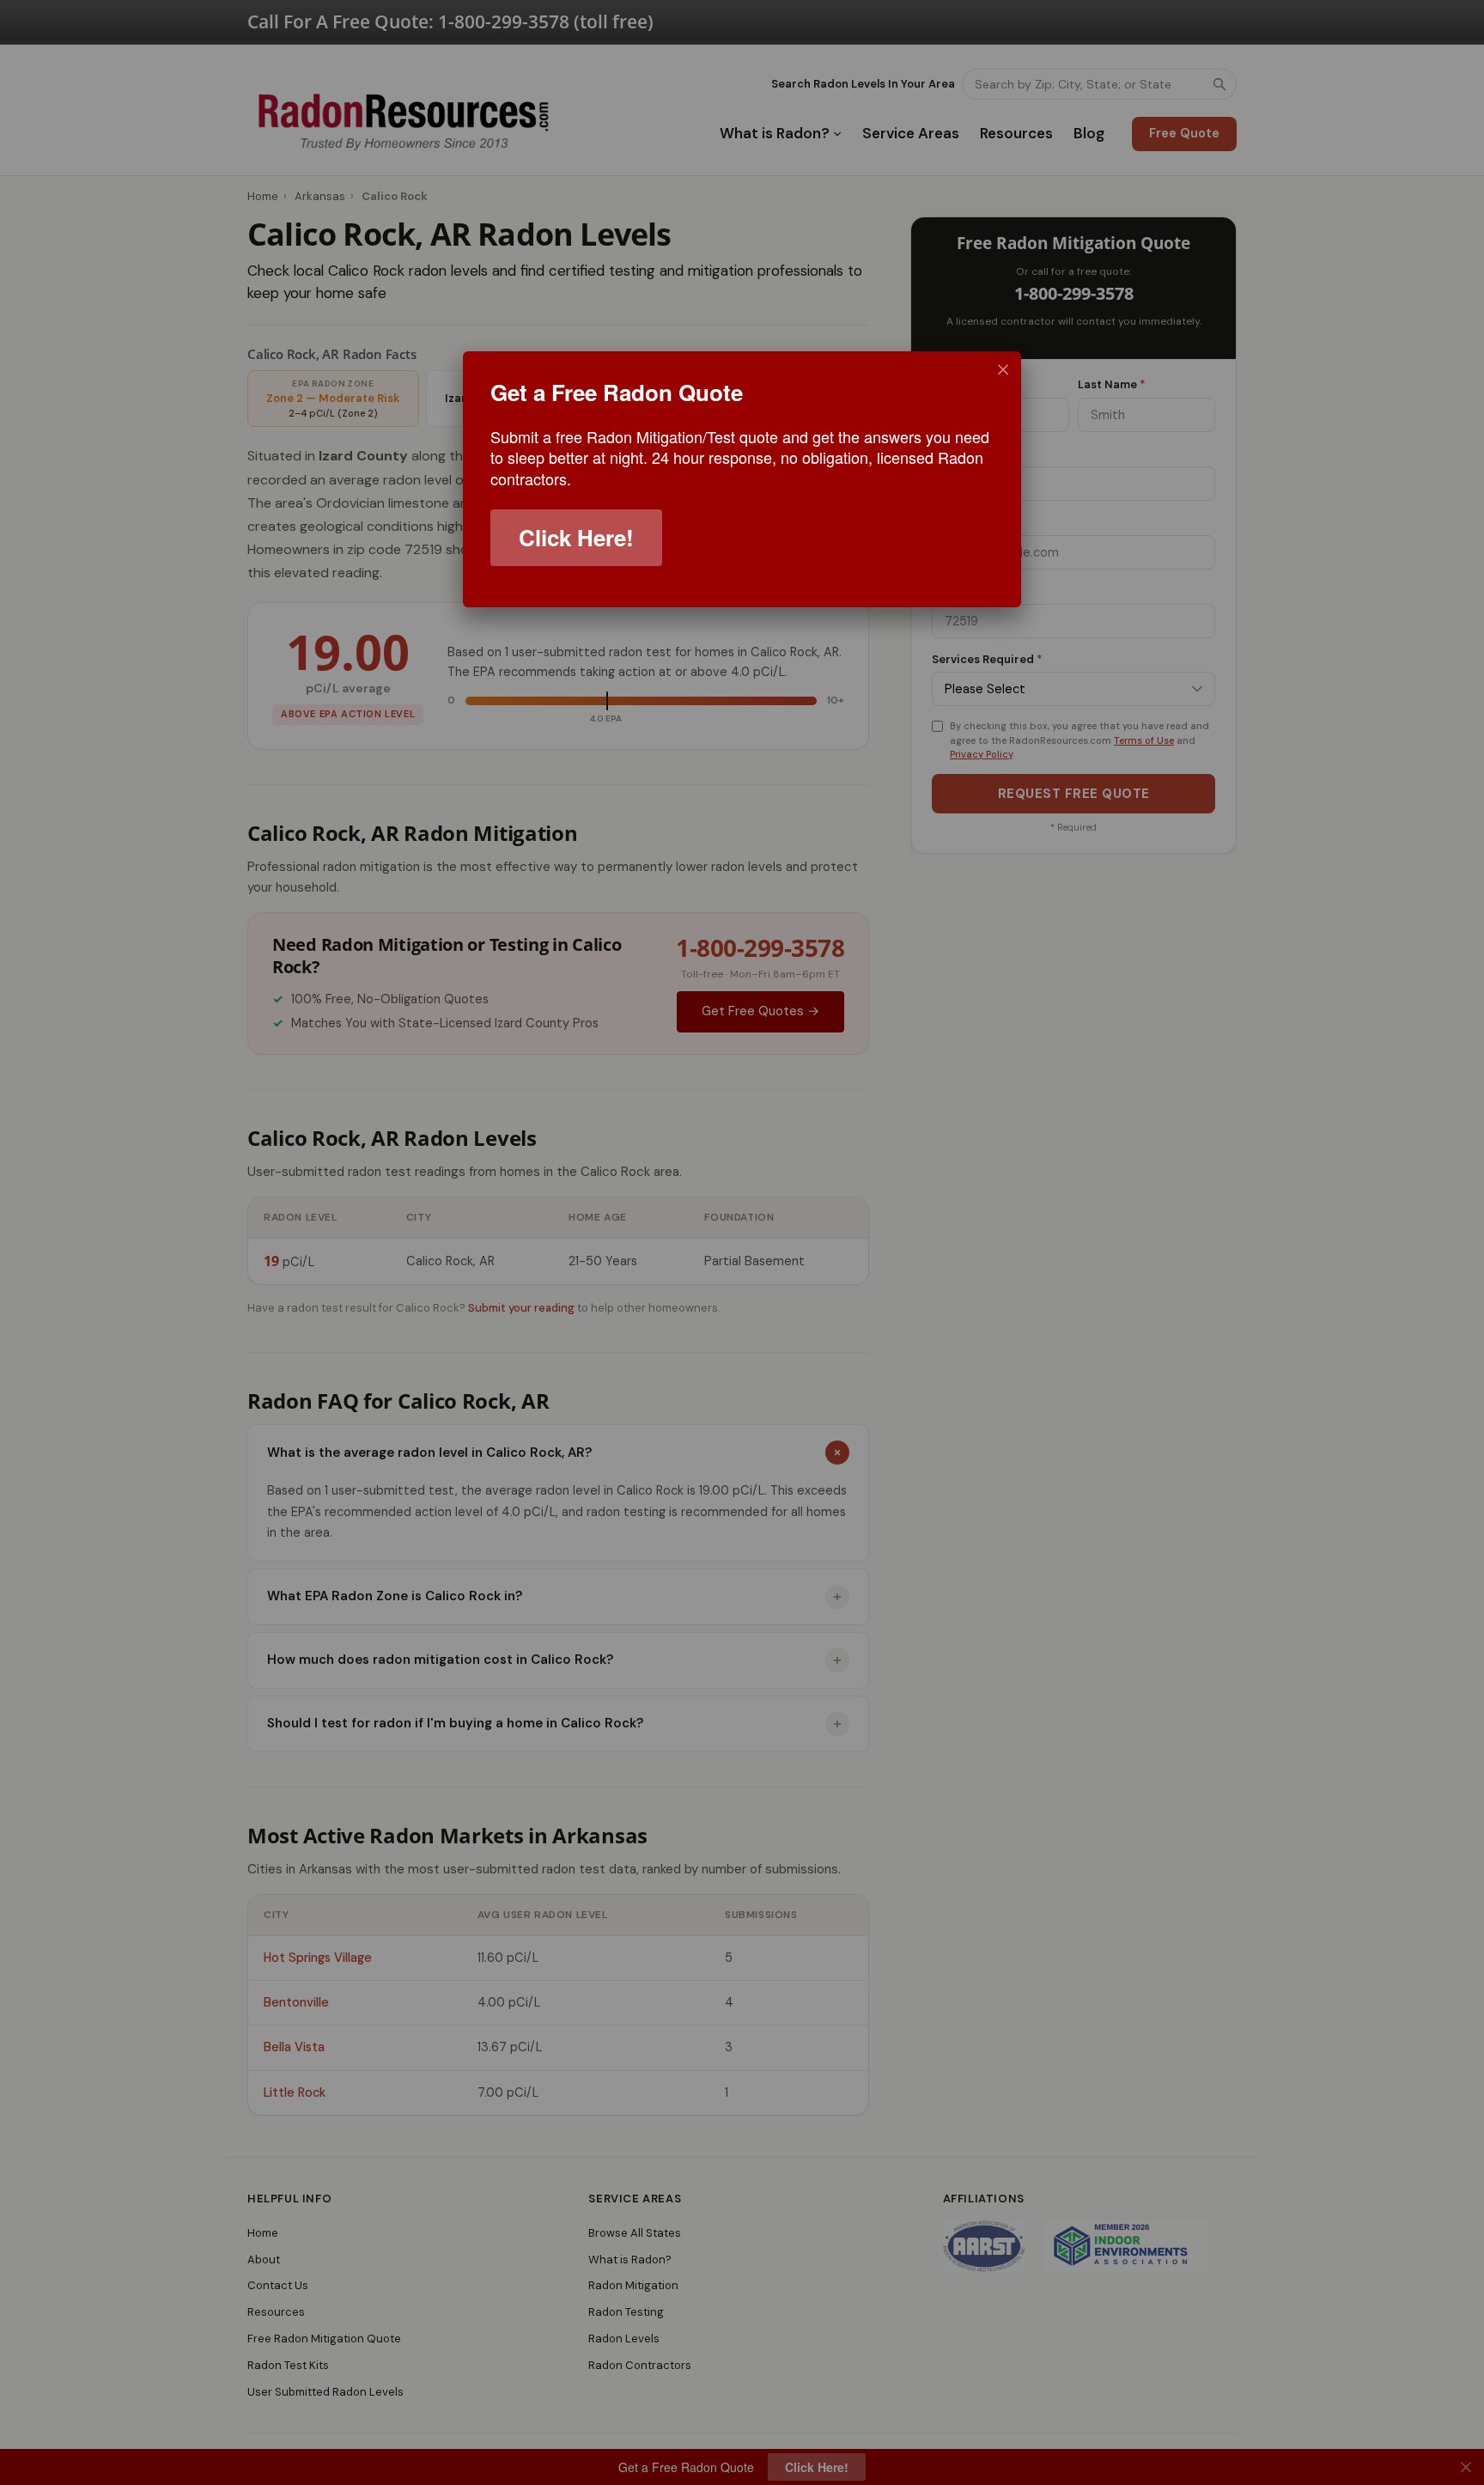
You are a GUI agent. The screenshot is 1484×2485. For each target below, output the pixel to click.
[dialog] (742, 479)
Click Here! (576, 537)
